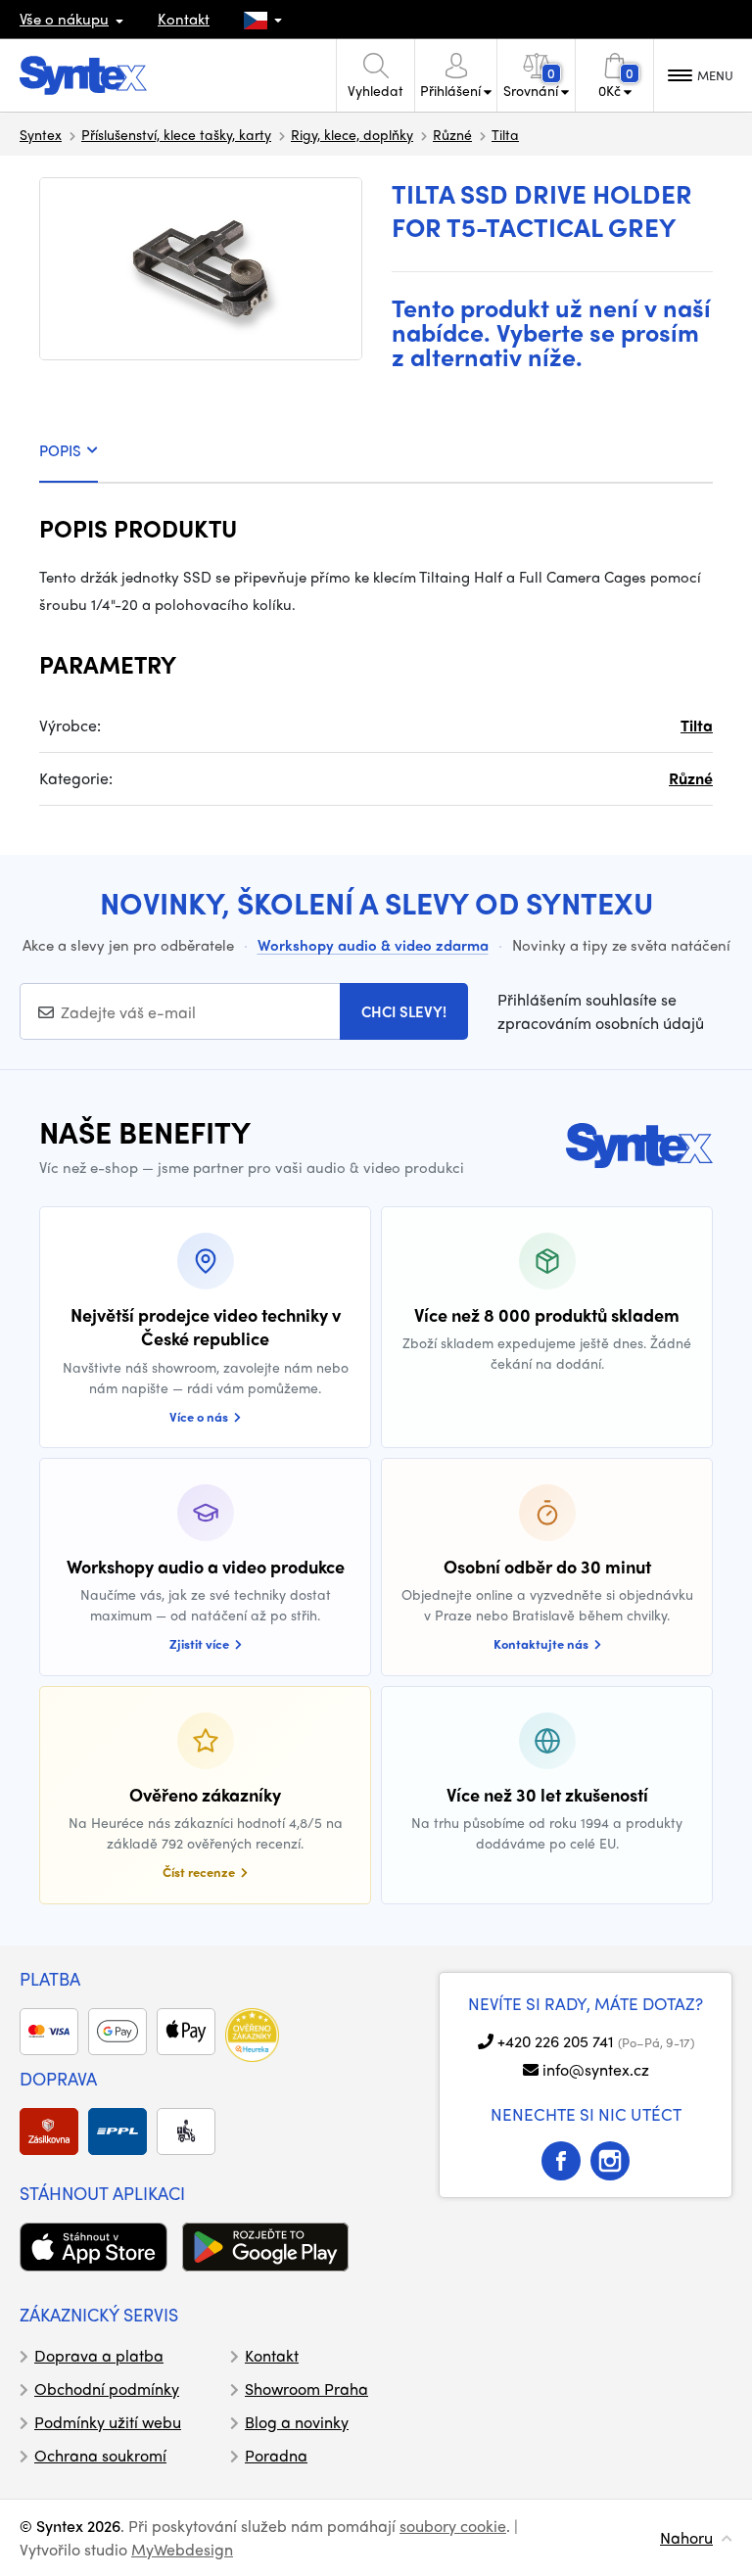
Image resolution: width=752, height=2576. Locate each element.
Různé (452, 134)
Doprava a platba (99, 2355)
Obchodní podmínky (107, 2389)
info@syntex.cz (596, 2069)
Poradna (276, 2455)
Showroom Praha (306, 2389)
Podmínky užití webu (108, 2422)
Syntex (41, 134)
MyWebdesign (182, 2549)
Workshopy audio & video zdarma (373, 945)
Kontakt (184, 19)
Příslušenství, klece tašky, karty (176, 134)
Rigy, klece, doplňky (352, 134)
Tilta (505, 134)
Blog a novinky (297, 2422)
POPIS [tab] (60, 450)
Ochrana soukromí (100, 2455)
